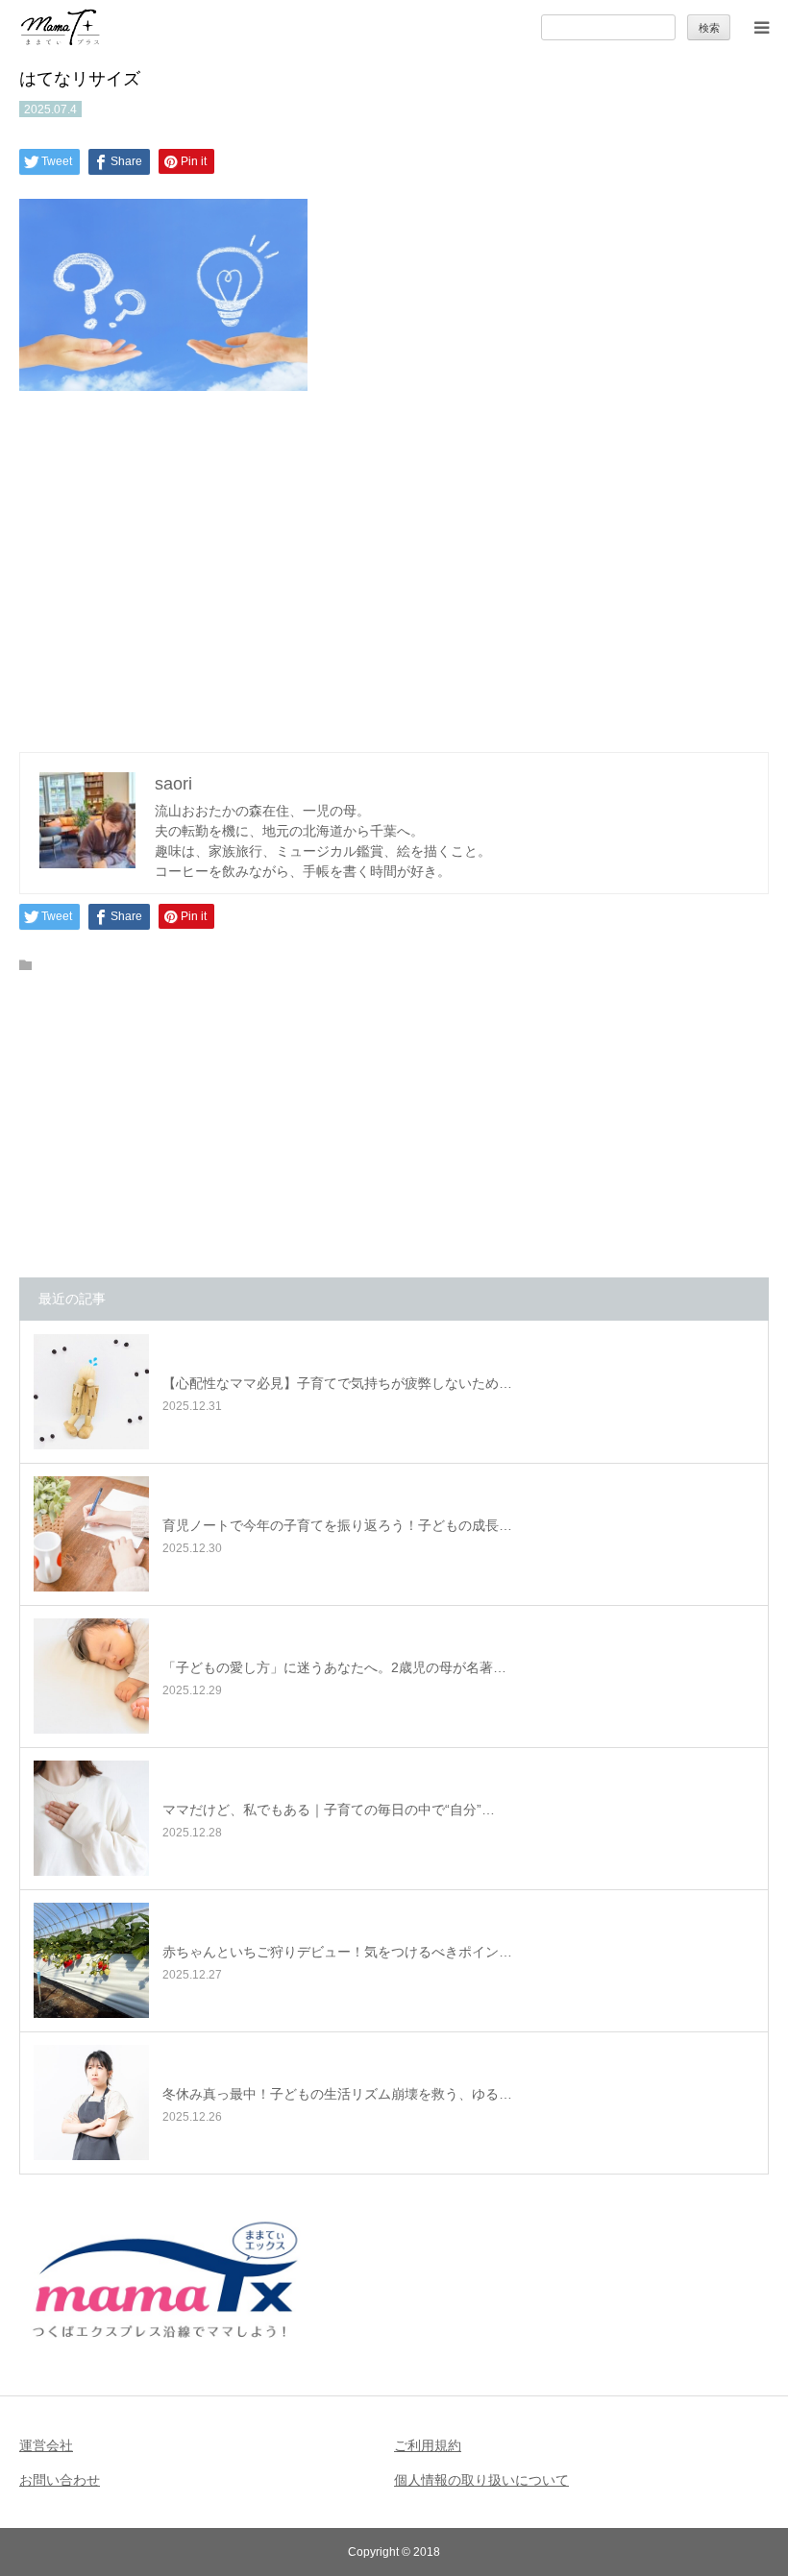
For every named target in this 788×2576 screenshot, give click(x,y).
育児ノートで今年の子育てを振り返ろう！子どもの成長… (337, 1525)
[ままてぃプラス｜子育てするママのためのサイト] (61, 27)
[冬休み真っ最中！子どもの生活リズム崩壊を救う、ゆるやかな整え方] (91, 2102)
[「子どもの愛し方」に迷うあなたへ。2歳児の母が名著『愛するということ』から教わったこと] (91, 1676)
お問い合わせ (60, 2480)
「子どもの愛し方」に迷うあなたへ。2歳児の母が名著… (334, 1667)
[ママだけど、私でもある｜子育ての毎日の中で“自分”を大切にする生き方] (91, 1818)
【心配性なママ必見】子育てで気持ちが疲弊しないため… (337, 1383)
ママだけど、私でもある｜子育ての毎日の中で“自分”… (329, 1810)
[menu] (761, 27)
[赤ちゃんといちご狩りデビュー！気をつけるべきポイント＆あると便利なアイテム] (91, 1960)
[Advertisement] (394, 567)
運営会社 (46, 2445)
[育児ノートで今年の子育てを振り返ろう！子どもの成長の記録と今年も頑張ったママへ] (91, 1534)
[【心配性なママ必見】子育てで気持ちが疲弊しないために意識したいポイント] (91, 1392)
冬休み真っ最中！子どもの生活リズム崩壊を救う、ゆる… (337, 2094)
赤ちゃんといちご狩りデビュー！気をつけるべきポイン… (337, 1952)
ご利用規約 (428, 2445)
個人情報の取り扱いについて (481, 2480)
